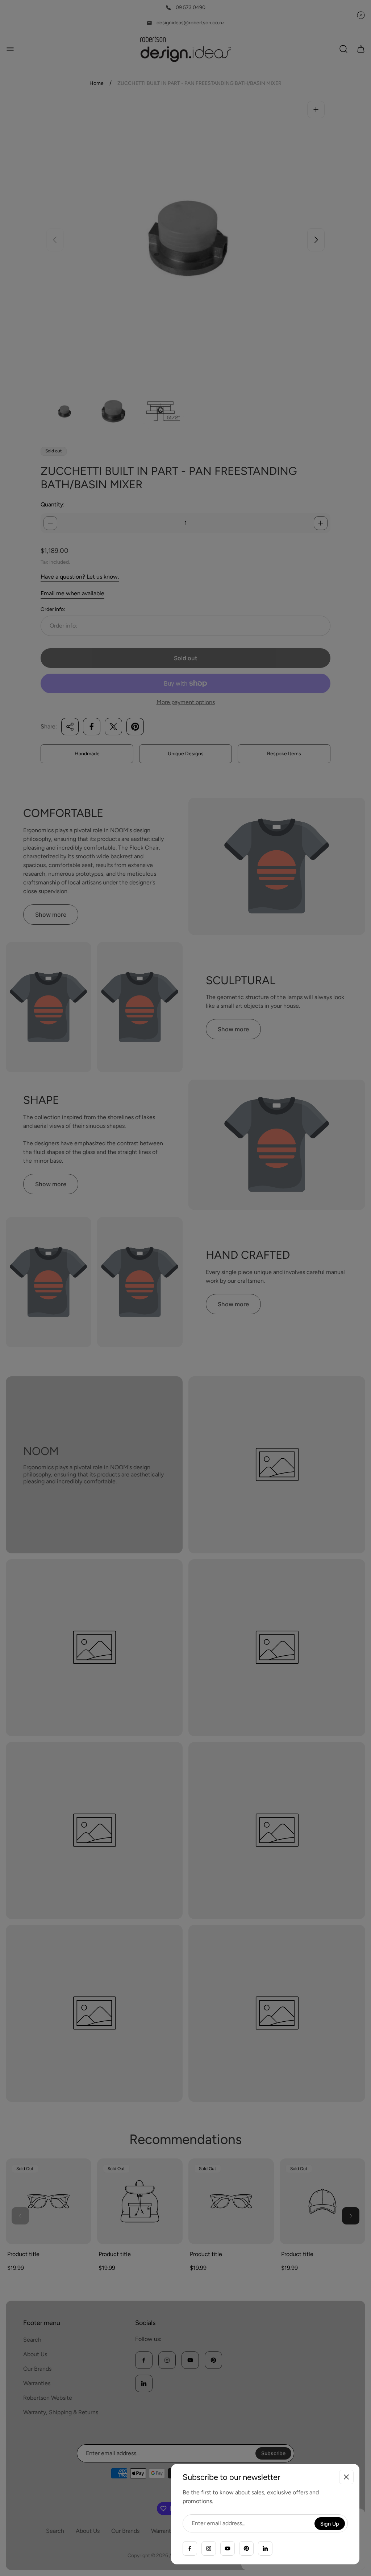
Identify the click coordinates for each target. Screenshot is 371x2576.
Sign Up (330, 2524)
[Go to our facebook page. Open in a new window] (190, 2548)
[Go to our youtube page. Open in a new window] (228, 2548)
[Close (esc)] (346, 2477)
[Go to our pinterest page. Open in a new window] (246, 2548)
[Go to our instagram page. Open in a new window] (209, 2548)
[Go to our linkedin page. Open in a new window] (265, 2548)
